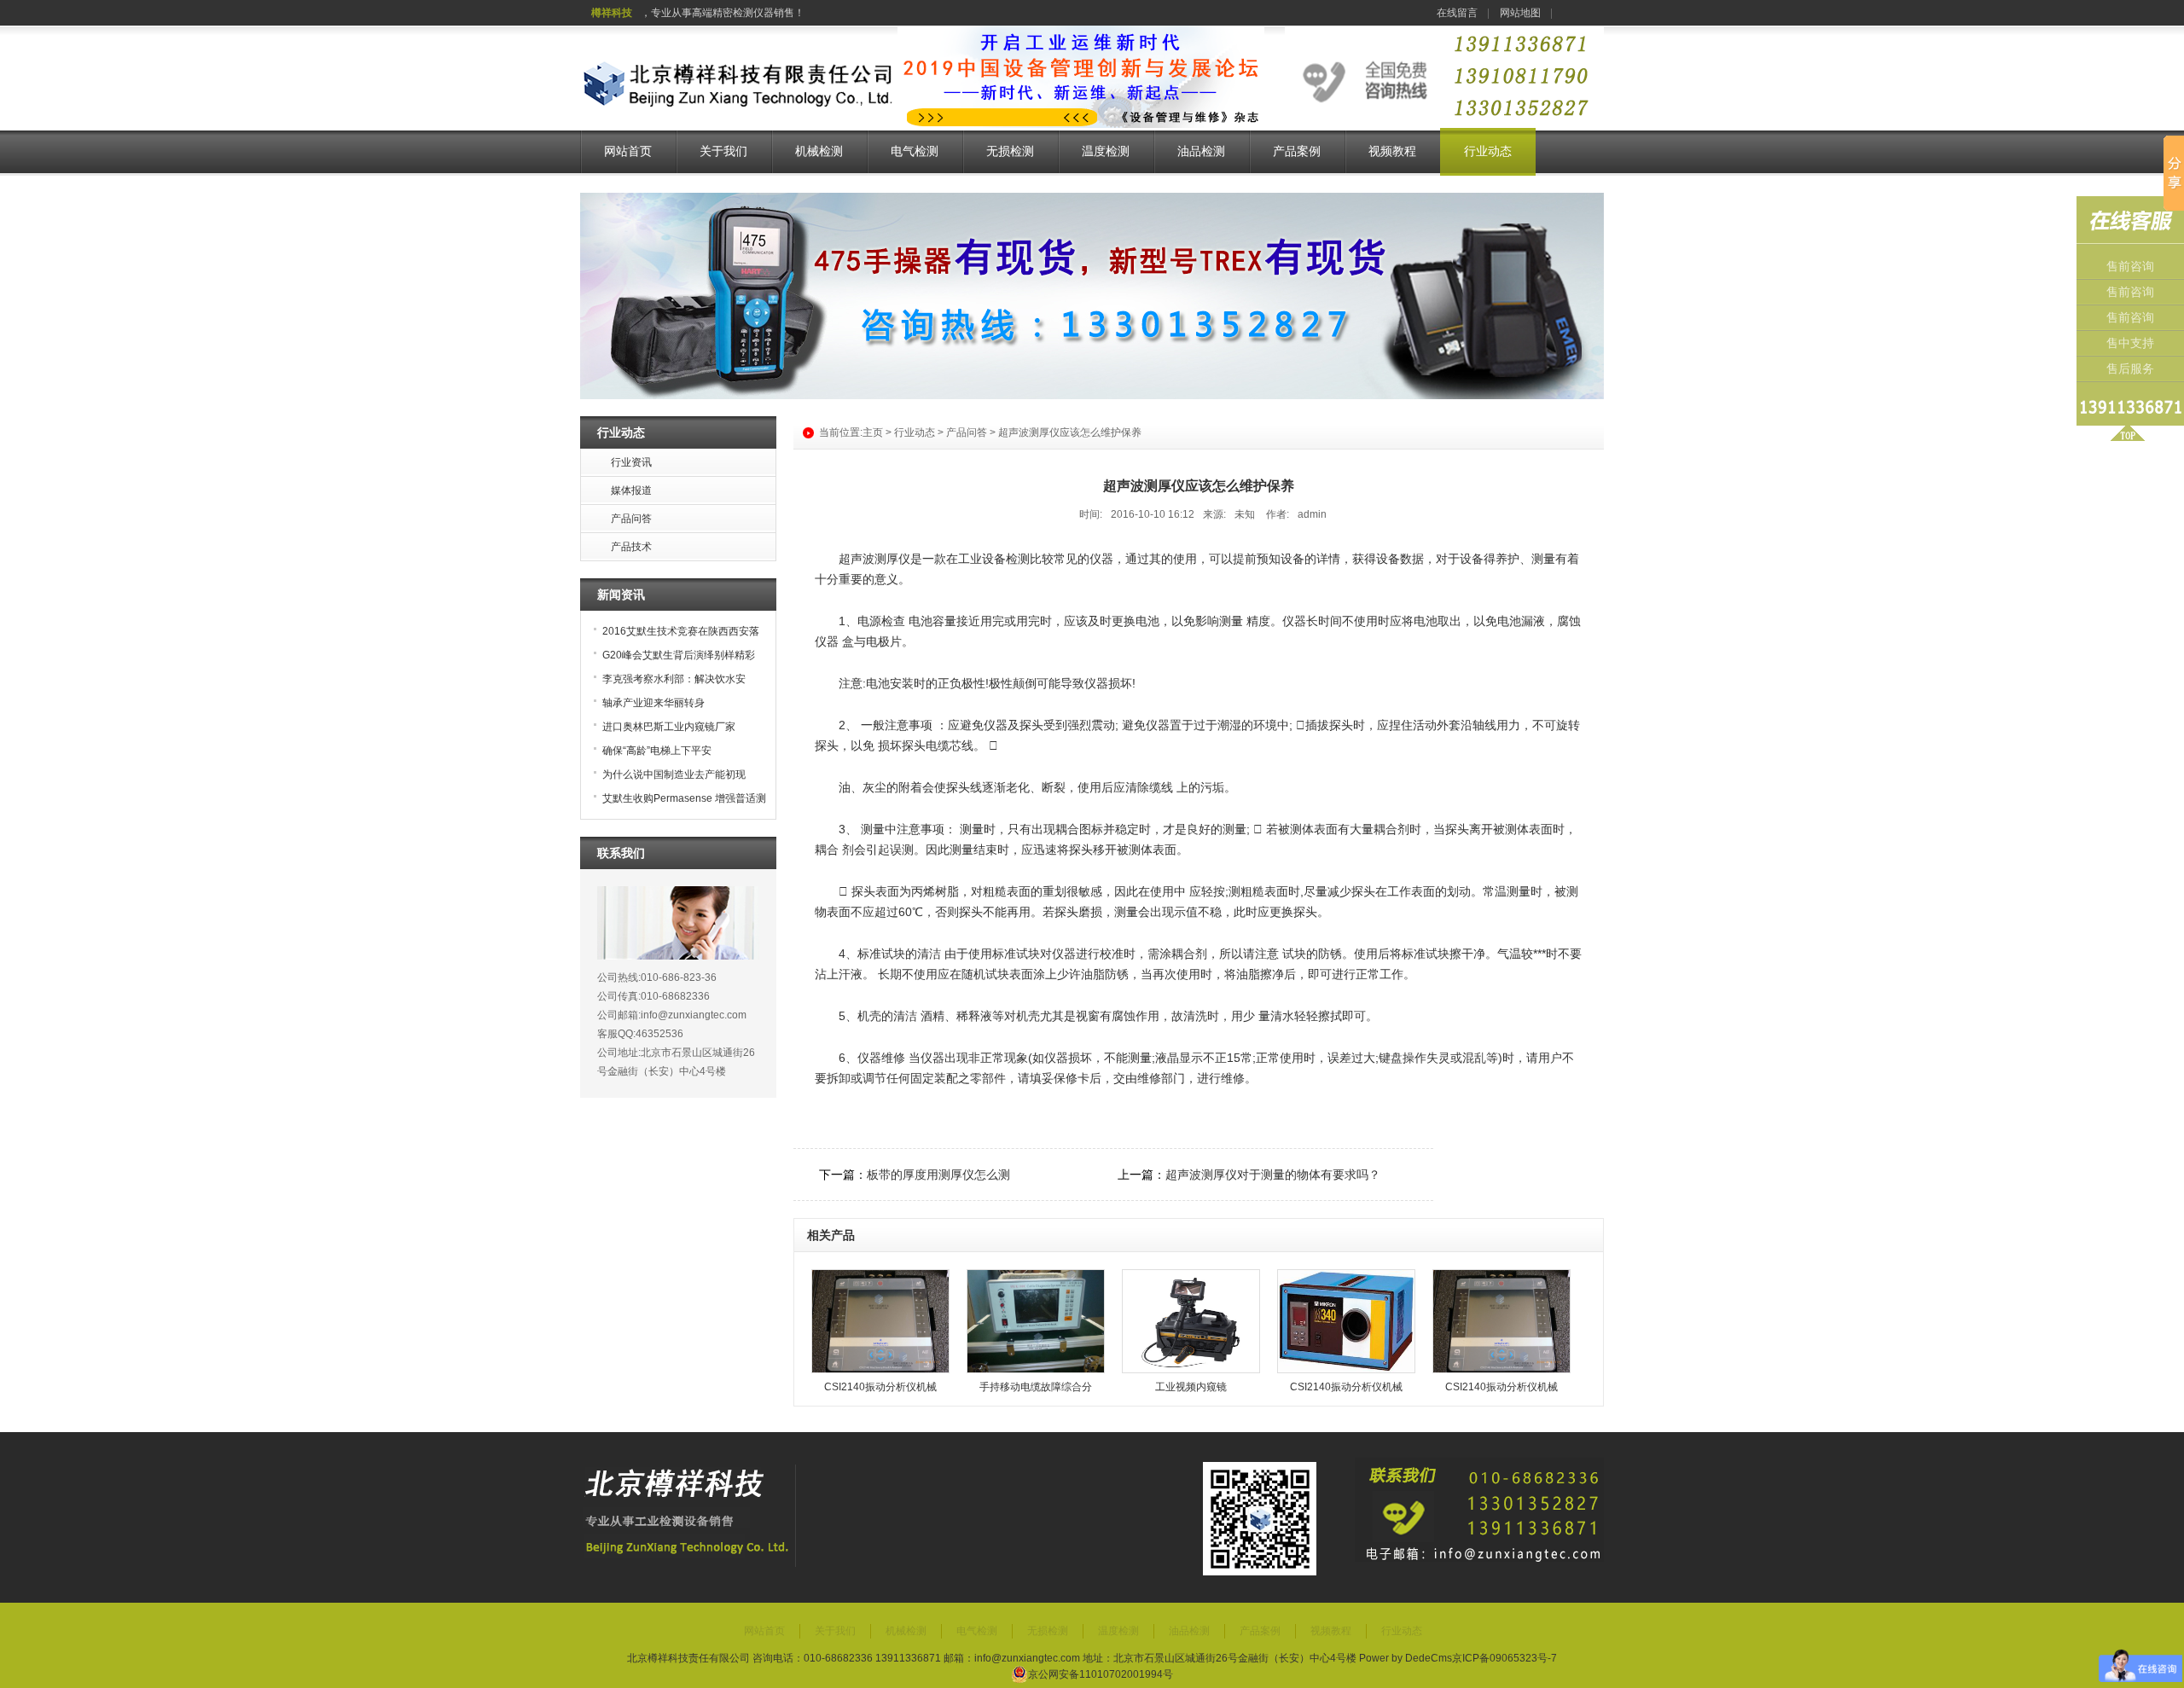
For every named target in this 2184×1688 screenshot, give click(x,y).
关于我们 (723, 151)
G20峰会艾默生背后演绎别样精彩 (679, 655)
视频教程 (1392, 151)
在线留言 (1457, 13)
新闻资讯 (621, 595)
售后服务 (2130, 369)
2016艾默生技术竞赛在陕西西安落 (681, 631)
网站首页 (628, 151)
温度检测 (1106, 151)
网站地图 (1520, 13)
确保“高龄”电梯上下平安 (657, 751)
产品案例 (1297, 151)
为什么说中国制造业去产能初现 (674, 774)
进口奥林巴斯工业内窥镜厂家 (669, 727)
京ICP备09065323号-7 (1504, 1658)
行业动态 (1488, 151)
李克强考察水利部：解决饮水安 (674, 679)
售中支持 (2130, 343)
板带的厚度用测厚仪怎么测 (938, 1175)
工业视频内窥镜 (1191, 1387)
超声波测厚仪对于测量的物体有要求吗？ (1273, 1175)
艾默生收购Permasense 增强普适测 (684, 798)
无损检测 (1010, 151)
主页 (873, 432)
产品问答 (967, 432)
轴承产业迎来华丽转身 (653, 703)
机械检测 (819, 151)
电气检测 (915, 151)
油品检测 (1201, 151)
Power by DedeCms (1406, 1658)
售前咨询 (2130, 267)
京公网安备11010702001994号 (1101, 1674)
